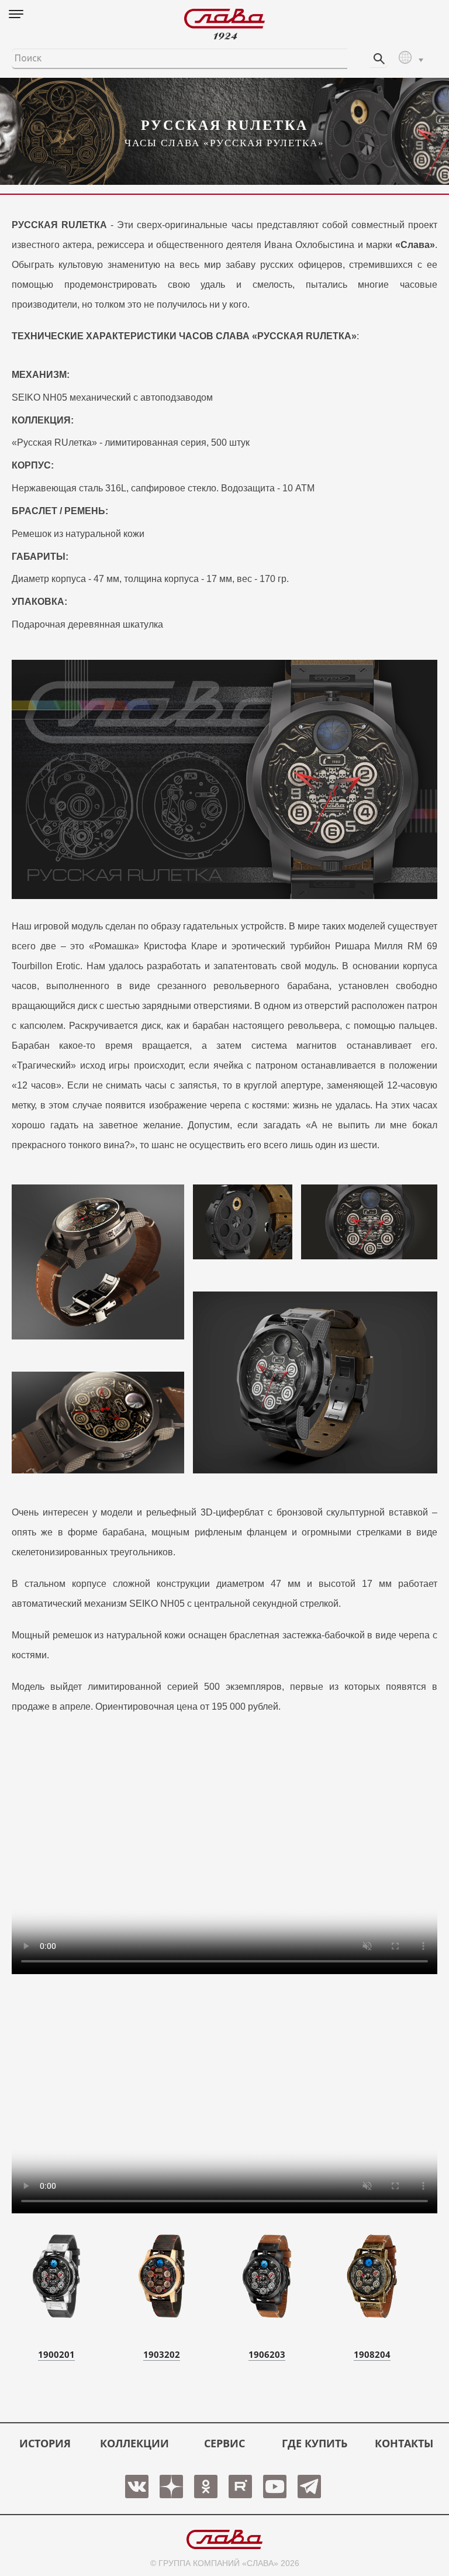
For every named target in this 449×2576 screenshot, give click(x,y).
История (45, 2443)
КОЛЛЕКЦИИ (134, 2443)
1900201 (56, 2354)
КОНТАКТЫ (404, 2443)
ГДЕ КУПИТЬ (315, 2443)
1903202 (162, 2354)
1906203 (267, 2354)
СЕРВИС (224, 2443)
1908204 (372, 2354)
